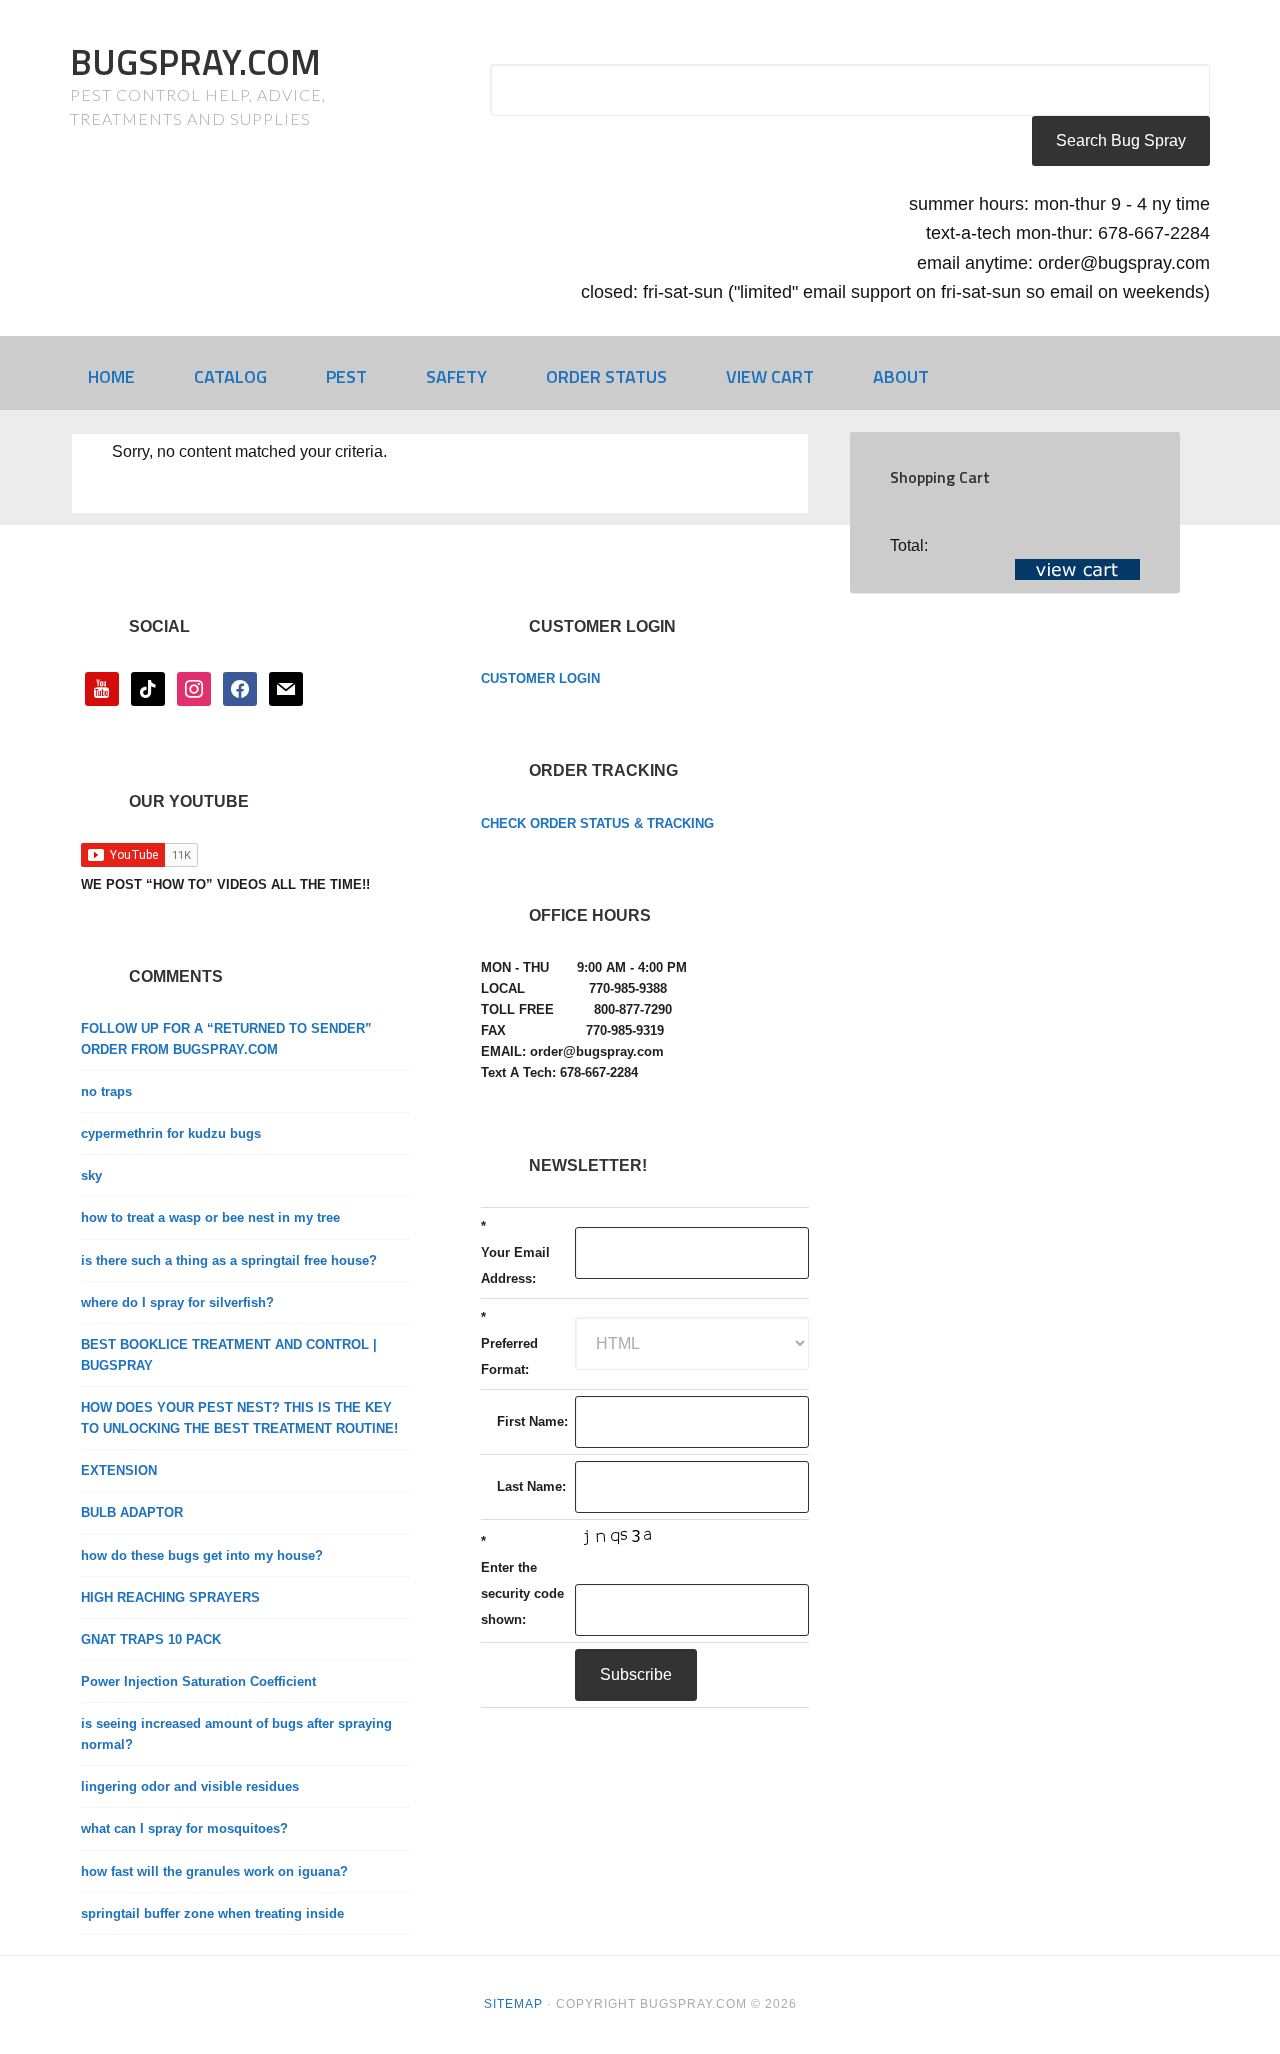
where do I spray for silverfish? (177, 1302)
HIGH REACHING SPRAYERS (170, 1597)
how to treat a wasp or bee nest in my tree (210, 1217)
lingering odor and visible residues (190, 1786)
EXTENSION (119, 1470)
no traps (106, 1091)
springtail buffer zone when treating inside (212, 1913)
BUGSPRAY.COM (195, 61)
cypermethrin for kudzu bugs (171, 1133)
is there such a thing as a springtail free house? (229, 1260)
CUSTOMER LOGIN (540, 678)
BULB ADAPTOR (132, 1512)
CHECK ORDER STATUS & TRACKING (597, 823)
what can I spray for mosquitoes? (184, 1828)
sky (91, 1175)
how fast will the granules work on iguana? (214, 1871)
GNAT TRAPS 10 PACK (151, 1639)
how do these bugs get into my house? (202, 1555)
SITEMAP (513, 2004)
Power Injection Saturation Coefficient (198, 1681)
